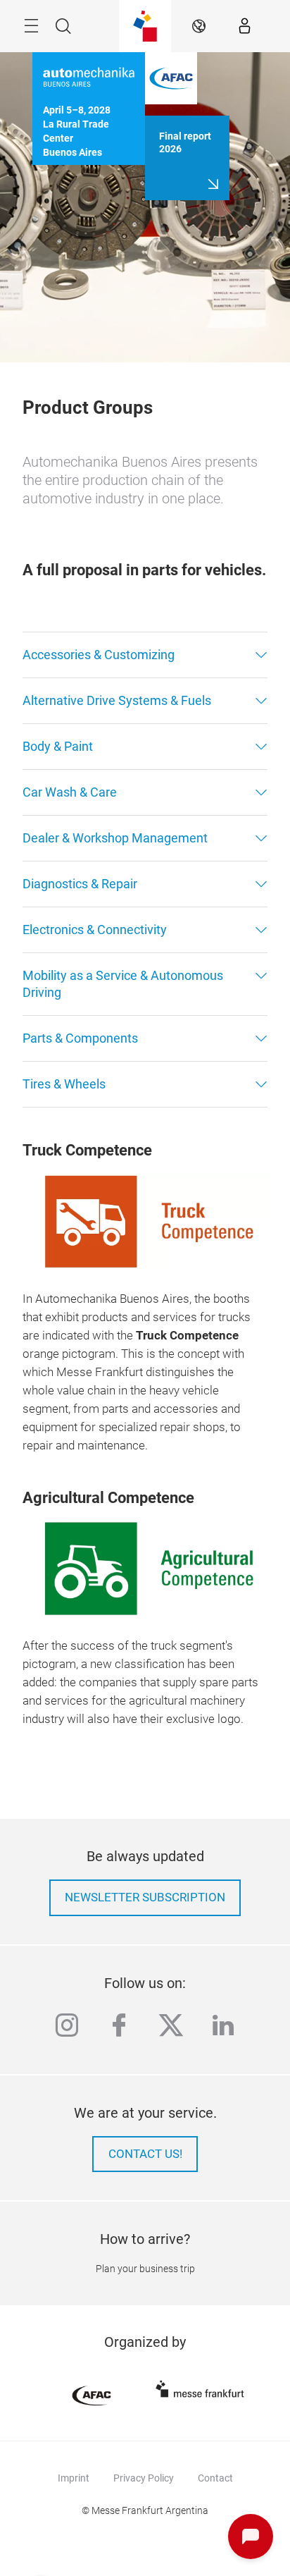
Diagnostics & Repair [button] (80, 884)
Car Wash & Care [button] (70, 792)
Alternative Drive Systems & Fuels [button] (117, 700)
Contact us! (145, 2154)
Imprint (74, 2478)
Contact (215, 2478)
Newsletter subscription (145, 1897)
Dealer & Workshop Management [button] (115, 838)
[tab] (145, 655)
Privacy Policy (144, 2478)
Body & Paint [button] (58, 746)
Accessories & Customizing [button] (99, 655)
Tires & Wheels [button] (64, 1084)
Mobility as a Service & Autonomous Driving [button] (123, 984)
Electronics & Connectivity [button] (95, 930)
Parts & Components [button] (80, 1038)
